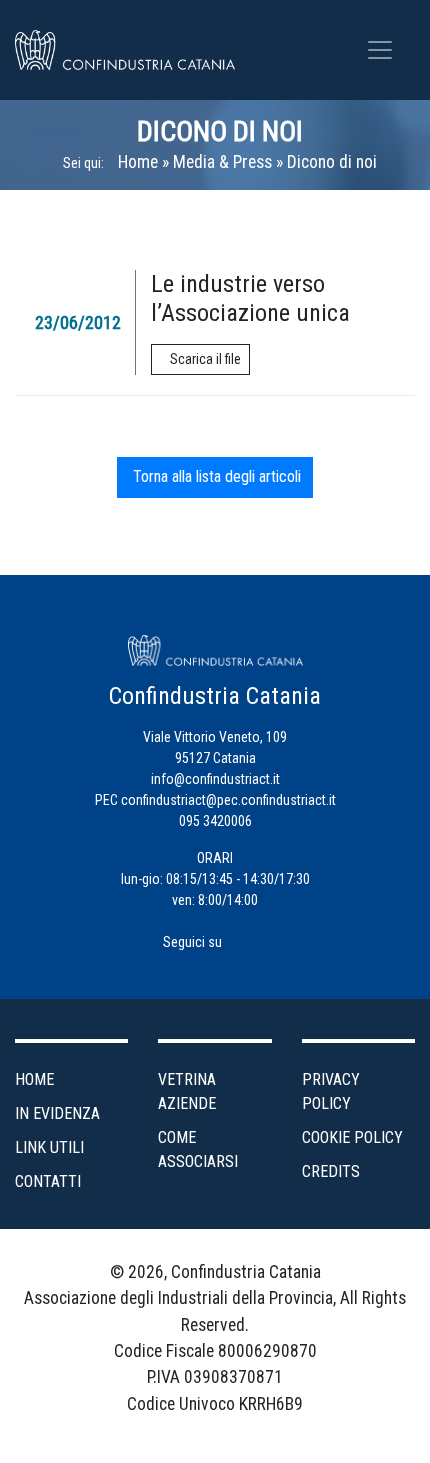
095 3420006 (215, 821)
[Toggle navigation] (380, 50)
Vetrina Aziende (187, 1091)
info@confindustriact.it (215, 779)
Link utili (49, 1147)
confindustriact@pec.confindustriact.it (228, 800)
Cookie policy (352, 1137)
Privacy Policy (331, 1091)
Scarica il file (205, 359)
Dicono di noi (220, 131)
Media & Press (222, 162)
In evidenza (57, 1113)
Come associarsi (198, 1149)
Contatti (48, 1181)
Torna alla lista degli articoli (215, 476)
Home (138, 162)
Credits (331, 1171)
